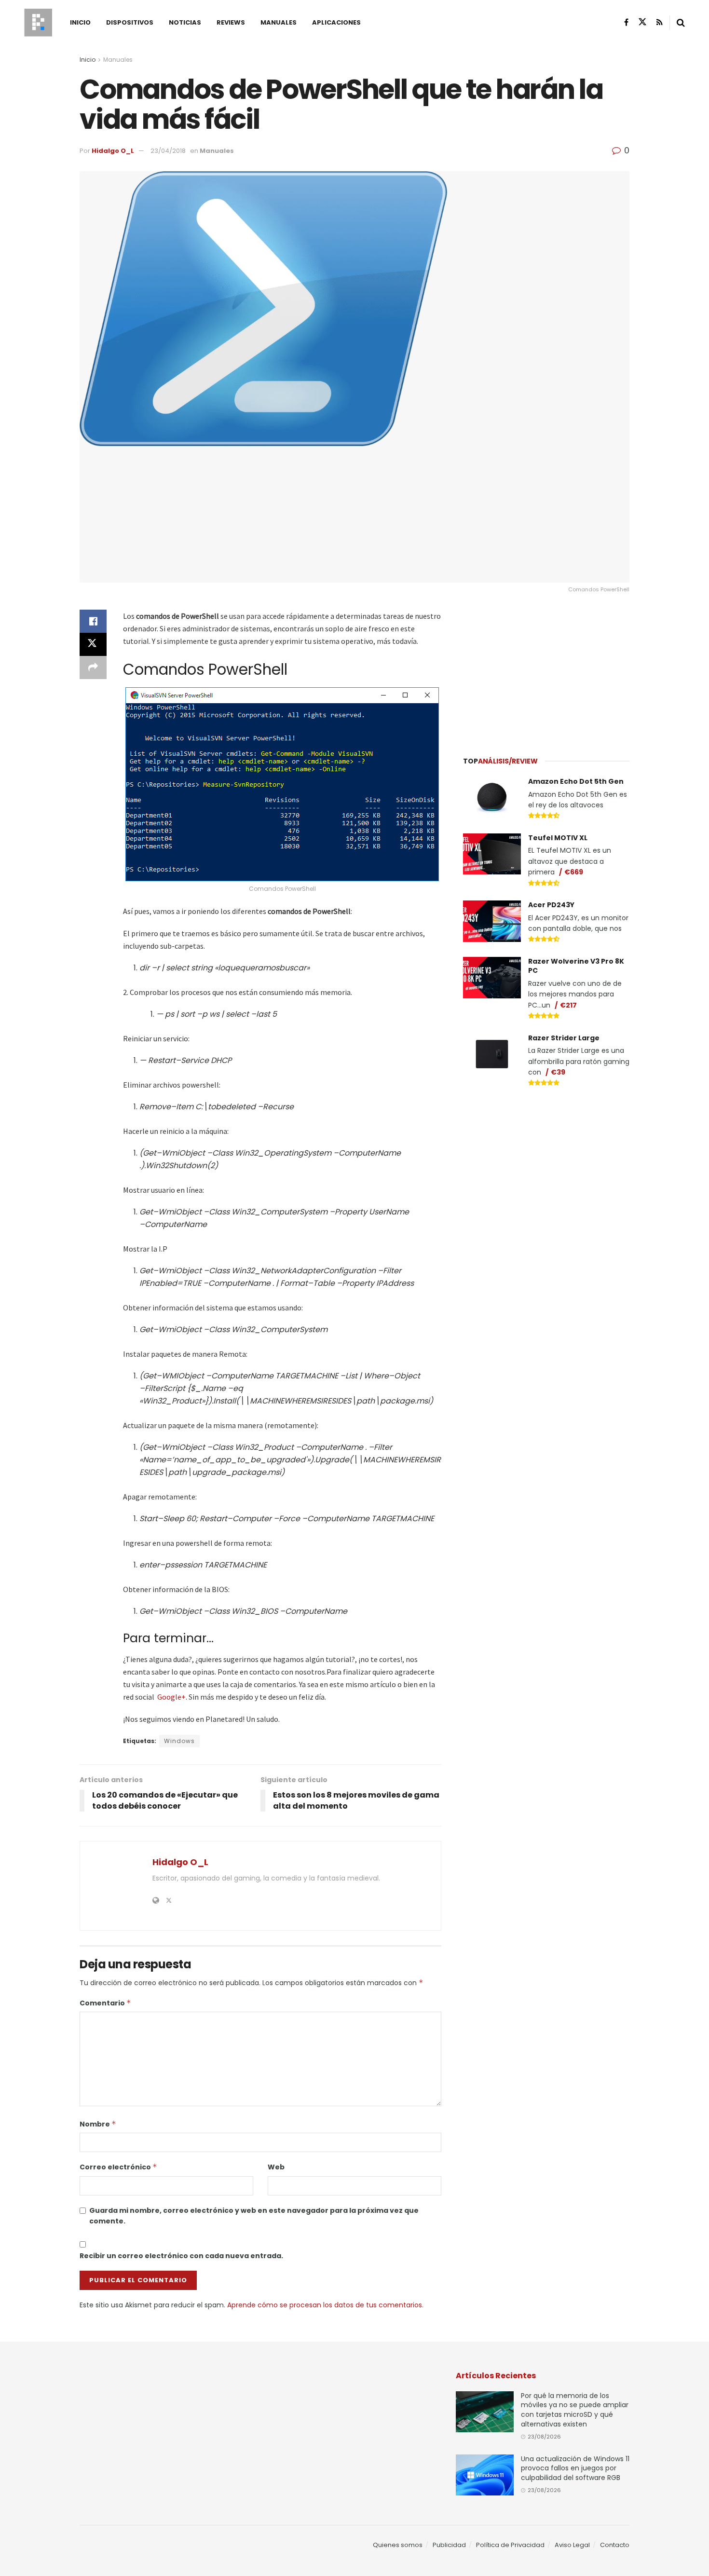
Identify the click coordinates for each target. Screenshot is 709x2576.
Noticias (185, 22)
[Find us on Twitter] (642, 22)
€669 (574, 872)
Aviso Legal (572, 2545)
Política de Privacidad (510, 2545)
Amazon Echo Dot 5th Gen (576, 781)
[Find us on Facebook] (626, 22)
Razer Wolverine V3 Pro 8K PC (576, 966)
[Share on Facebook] (93, 621)
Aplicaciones (336, 22)
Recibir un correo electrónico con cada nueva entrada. (181, 2256)
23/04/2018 (168, 151)
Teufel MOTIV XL (558, 838)
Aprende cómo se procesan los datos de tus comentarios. (325, 2305)
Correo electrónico (118, 2167)
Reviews (231, 22)
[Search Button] (681, 23)
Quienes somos (398, 2545)
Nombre (98, 2124)
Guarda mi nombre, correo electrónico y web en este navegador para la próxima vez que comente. (254, 2216)
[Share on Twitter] (93, 644)
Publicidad (449, 2545)
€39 (558, 1072)
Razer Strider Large (564, 1038)
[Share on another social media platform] (93, 668)
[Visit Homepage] (38, 23)
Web (276, 2167)
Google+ (171, 1697)
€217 (568, 1005)
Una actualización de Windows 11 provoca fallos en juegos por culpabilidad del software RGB (575, 2468)
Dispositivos (130, 22)
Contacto (615, 2545)
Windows (179, 1741)
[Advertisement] (546, 670)
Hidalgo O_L (113, 151)
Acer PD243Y (551, 905)
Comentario (105, 2003)
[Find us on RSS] (660, 22)
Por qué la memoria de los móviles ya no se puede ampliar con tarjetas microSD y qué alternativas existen (575, 2410)
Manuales (279, 22)
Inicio (80, 22)
